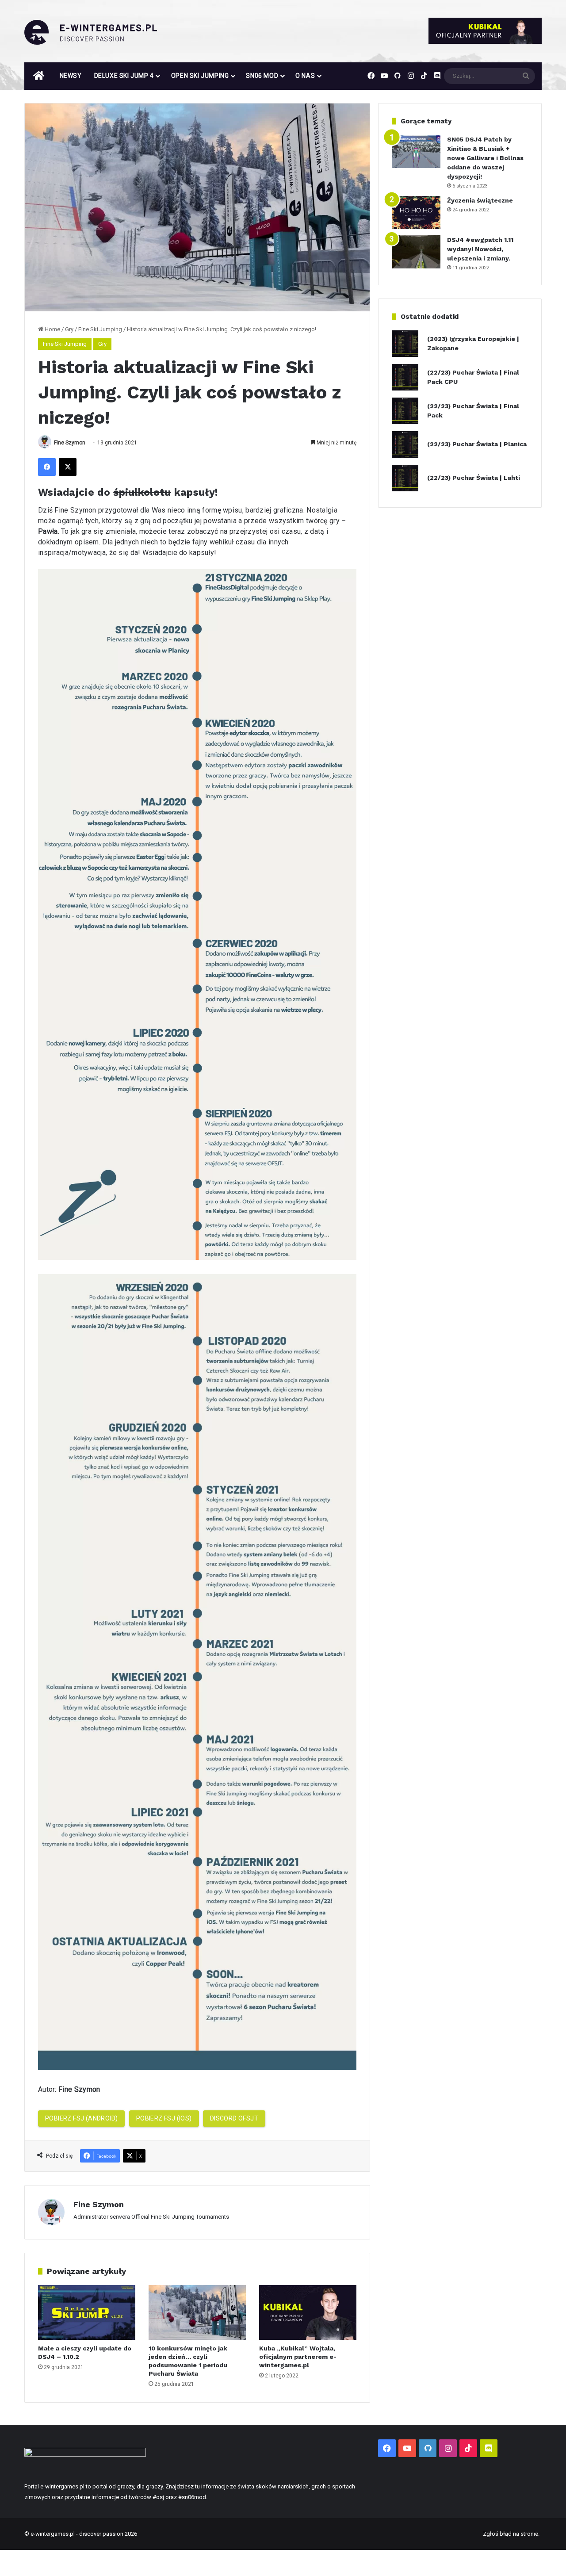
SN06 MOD (262, 76)
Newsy (71, 76)
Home (52, 329)
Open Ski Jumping (200, 76)
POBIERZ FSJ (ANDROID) (81, 2118)
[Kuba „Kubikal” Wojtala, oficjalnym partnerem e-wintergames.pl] (308, 2312)
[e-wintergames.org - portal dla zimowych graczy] (91, 32)
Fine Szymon (70, 443)
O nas (305, 76)
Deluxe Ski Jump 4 (124, 76)
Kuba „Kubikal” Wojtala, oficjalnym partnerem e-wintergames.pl (298, 2357)
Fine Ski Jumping (100, 329)
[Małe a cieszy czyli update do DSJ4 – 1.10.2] (87, 2312)
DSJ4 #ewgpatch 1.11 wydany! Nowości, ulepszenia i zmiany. (480, 249)
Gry (69, 329)
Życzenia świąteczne (480, 200)
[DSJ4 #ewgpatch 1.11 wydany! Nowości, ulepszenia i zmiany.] (416, 252)
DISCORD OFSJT (234, 2118)
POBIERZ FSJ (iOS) (164, 2118)
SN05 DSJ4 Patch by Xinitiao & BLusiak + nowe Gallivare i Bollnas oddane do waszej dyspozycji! (485, 158)
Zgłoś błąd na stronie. (511, 2534)
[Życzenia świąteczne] (416, 212)
